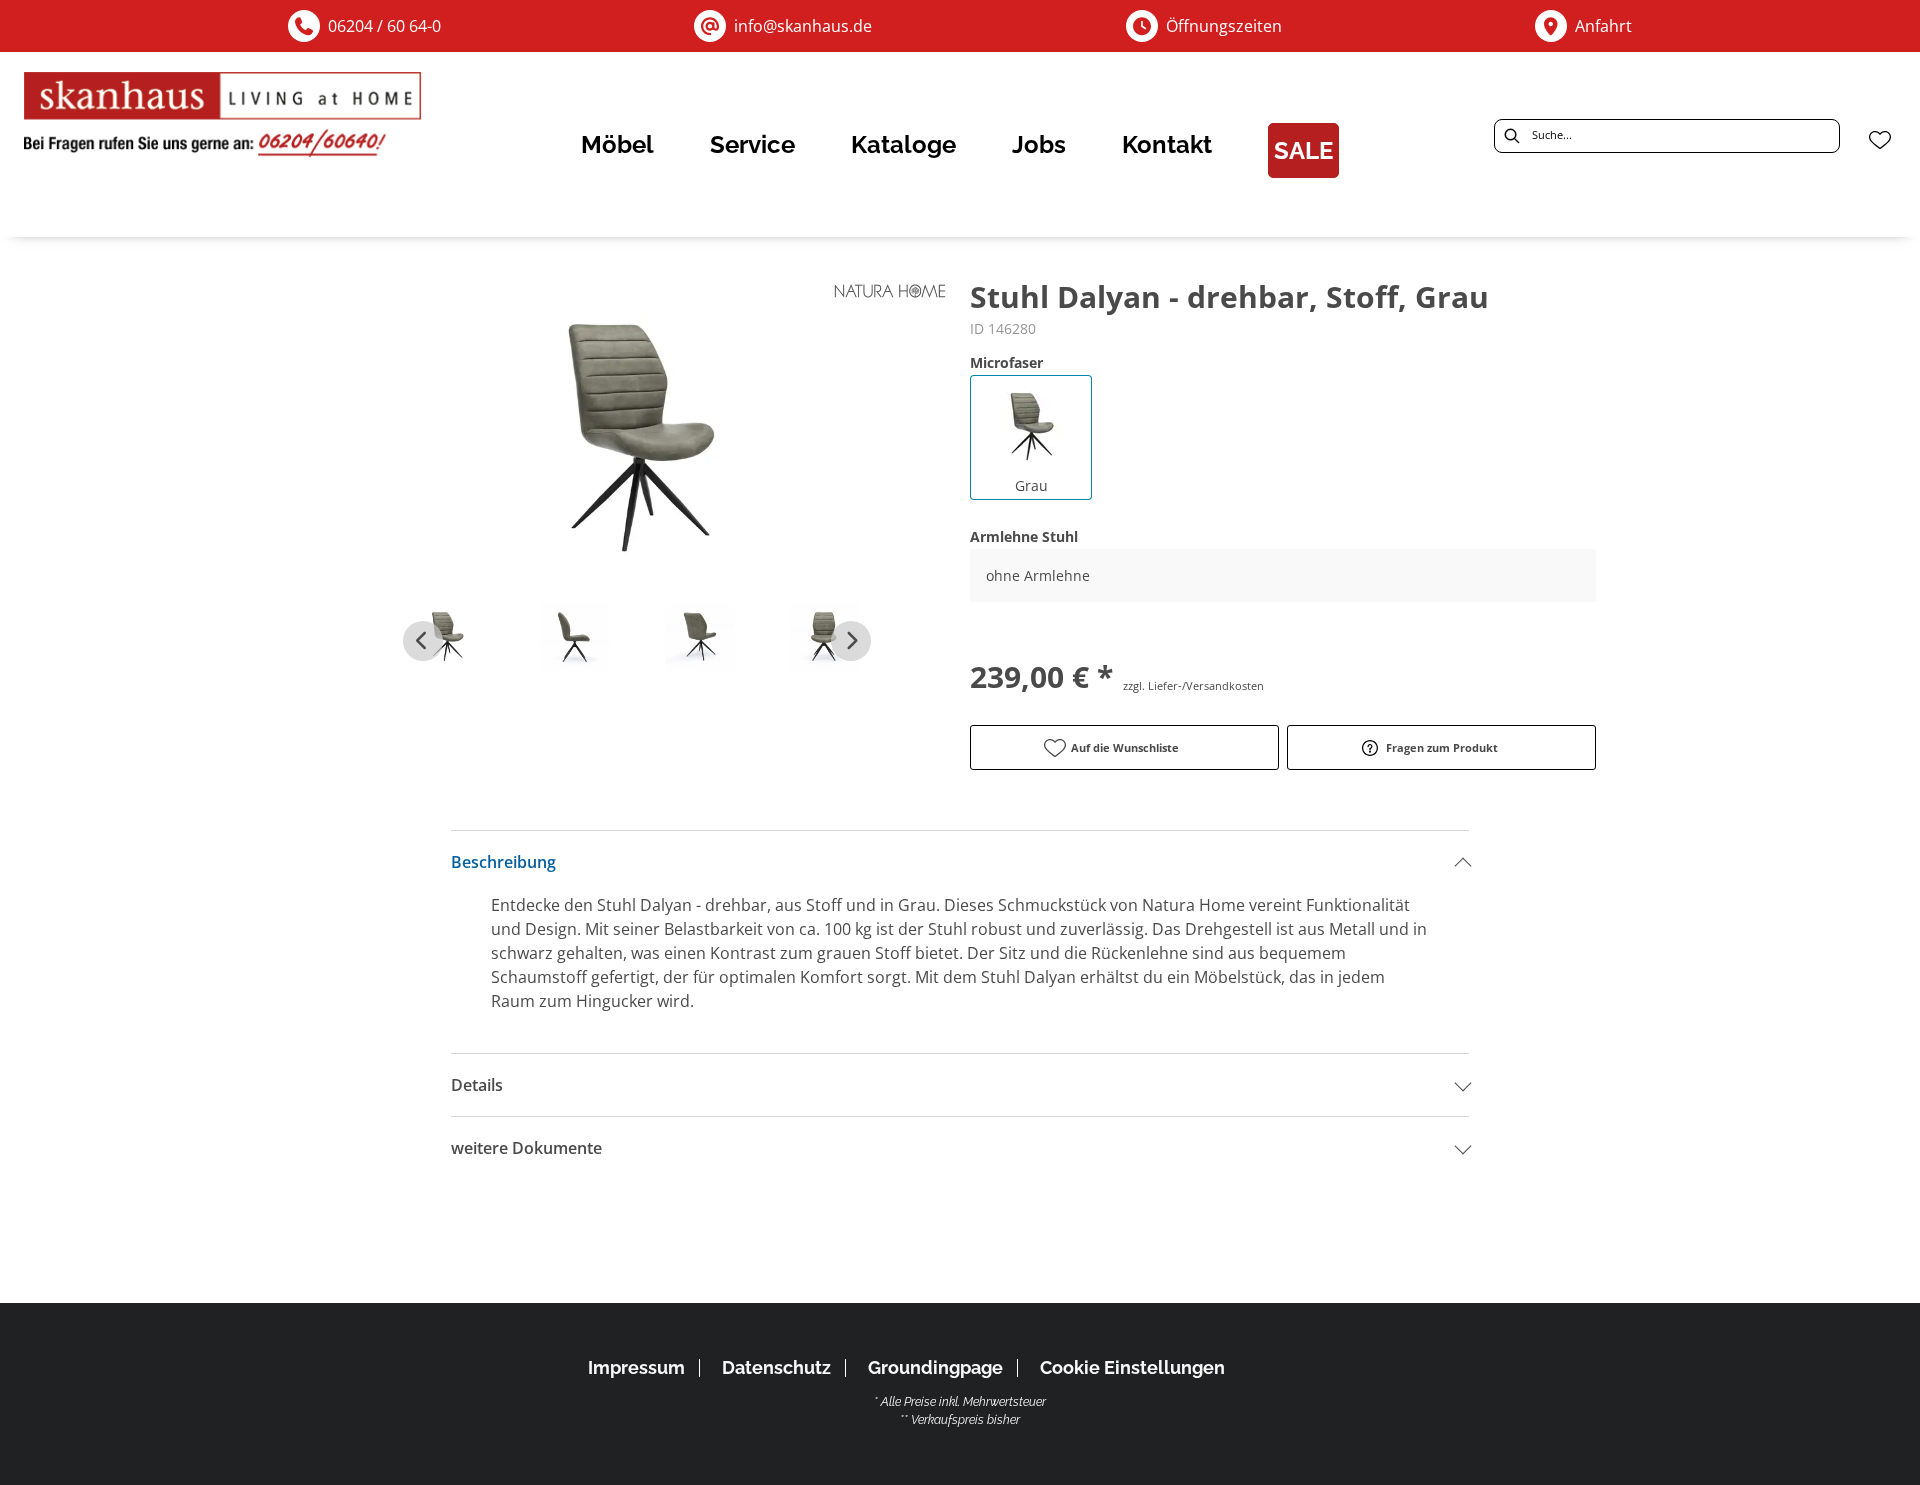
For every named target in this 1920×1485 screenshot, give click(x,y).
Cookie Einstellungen (1132, 1368)
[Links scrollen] (423, 641)
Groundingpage (935, 1367)
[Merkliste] (1880, 140)
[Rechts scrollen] (851, 641)
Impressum (636, 1367)
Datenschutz (776, 1367)
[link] (617, 144)
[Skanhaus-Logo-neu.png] (224, 119)
